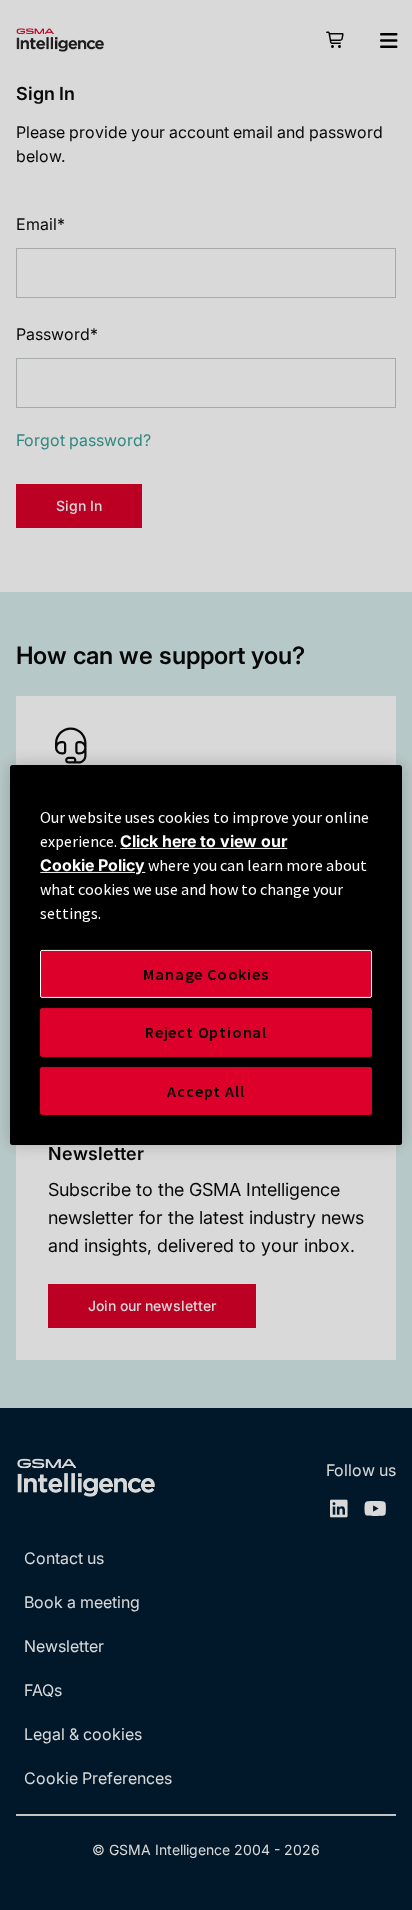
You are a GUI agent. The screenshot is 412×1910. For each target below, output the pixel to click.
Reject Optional (206, 1032)
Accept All (205, 1091)
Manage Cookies (205, 974)
